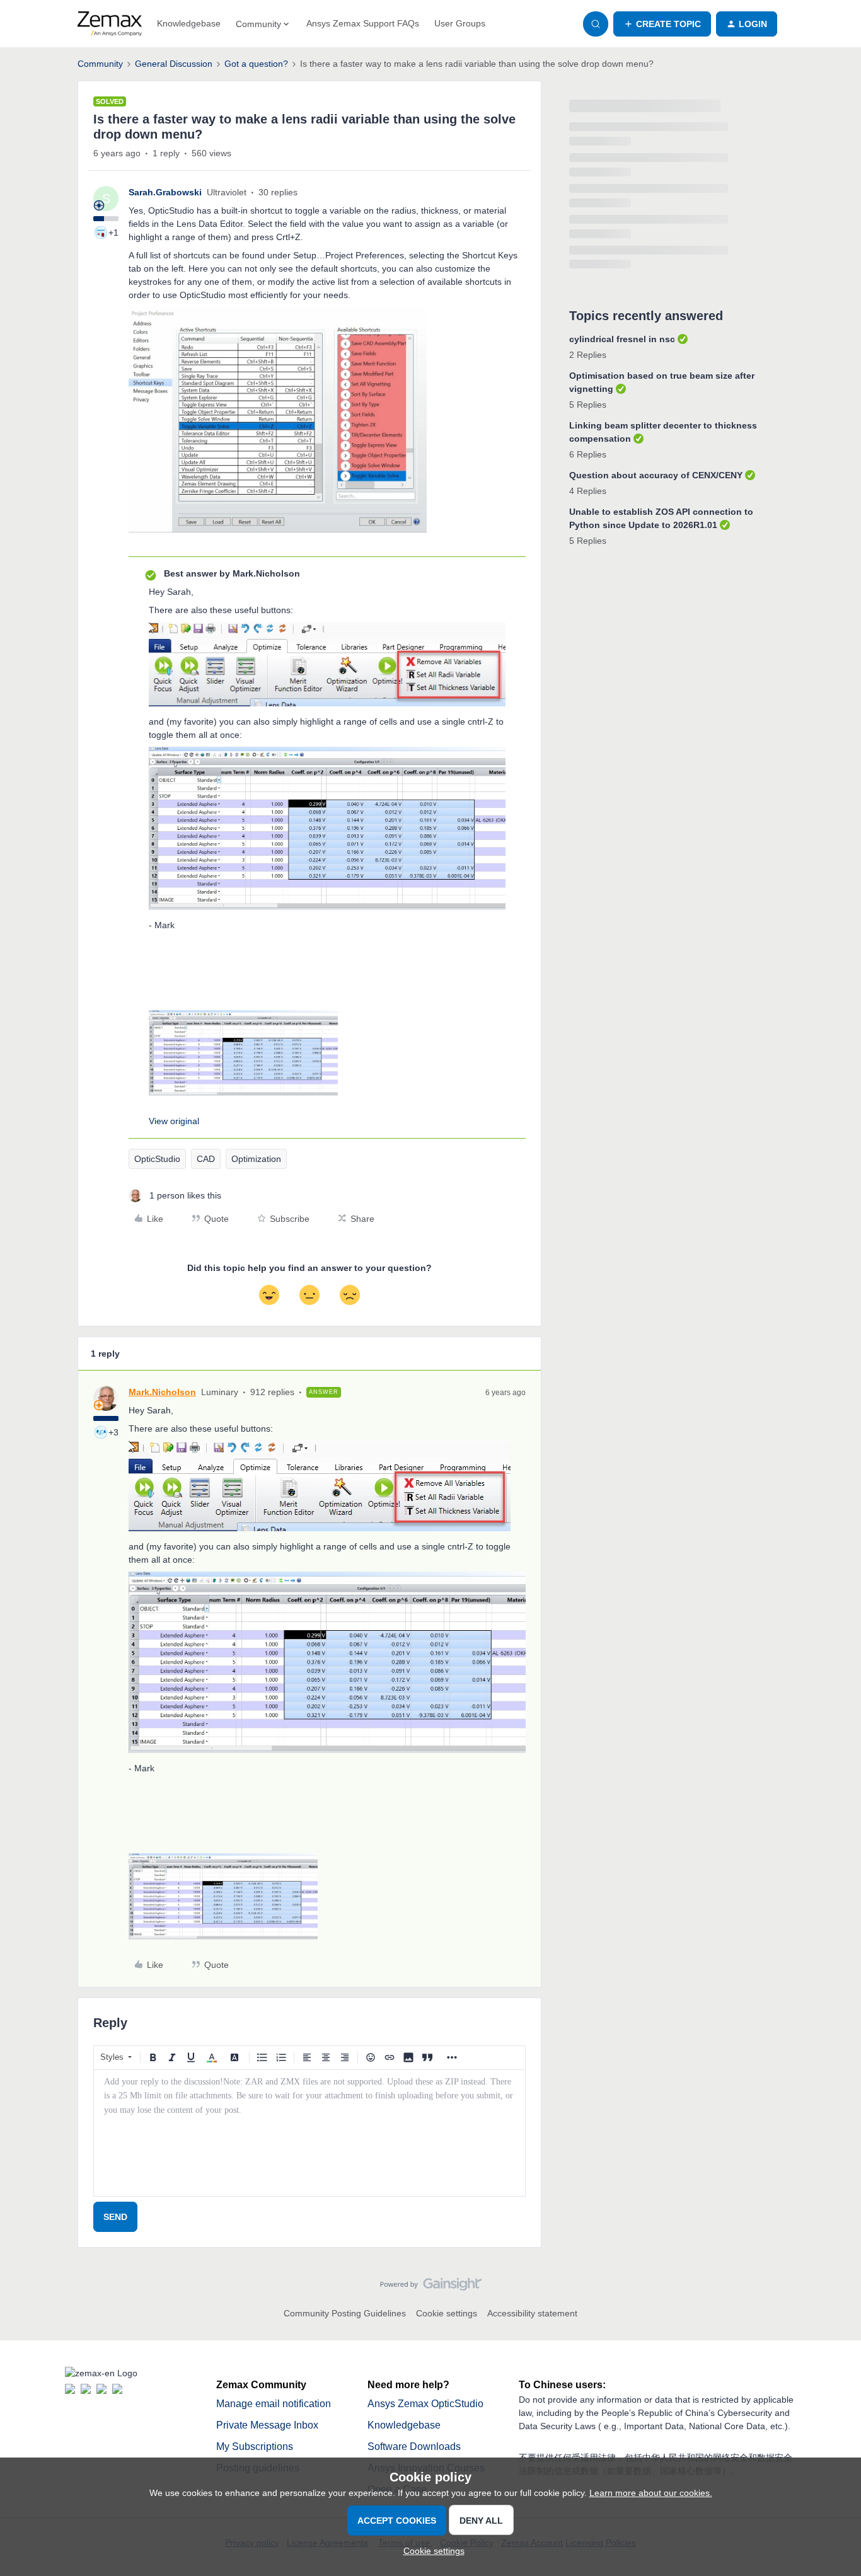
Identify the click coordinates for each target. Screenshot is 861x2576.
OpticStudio (157, 1159)
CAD (206, 1159)
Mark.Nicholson (162, 1392)
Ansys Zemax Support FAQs (363, 23)
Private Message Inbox (267, 2425)
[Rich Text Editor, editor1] (309, 2133)
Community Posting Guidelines (345, 2313)
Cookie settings (447, 2313)
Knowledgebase (189, 23)
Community (100, 64)
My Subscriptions (255, 2447)
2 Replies (588, 355)
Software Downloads (414, 2447)
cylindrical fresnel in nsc (622, 339)
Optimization (256, 1159)
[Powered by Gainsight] (431, 2287)
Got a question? (256, 64)
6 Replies (588, 454)
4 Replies (588, 491)
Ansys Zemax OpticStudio (425, 2404)
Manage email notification (274, 2404)
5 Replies (588, 405)
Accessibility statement (532, 2313)
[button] (662, 24)
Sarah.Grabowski (165, 192)
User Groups (460, 23)
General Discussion (174, 64)
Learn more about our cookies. (651, 2493)
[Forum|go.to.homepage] (110, 24)
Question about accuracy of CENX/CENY (656, 475)
